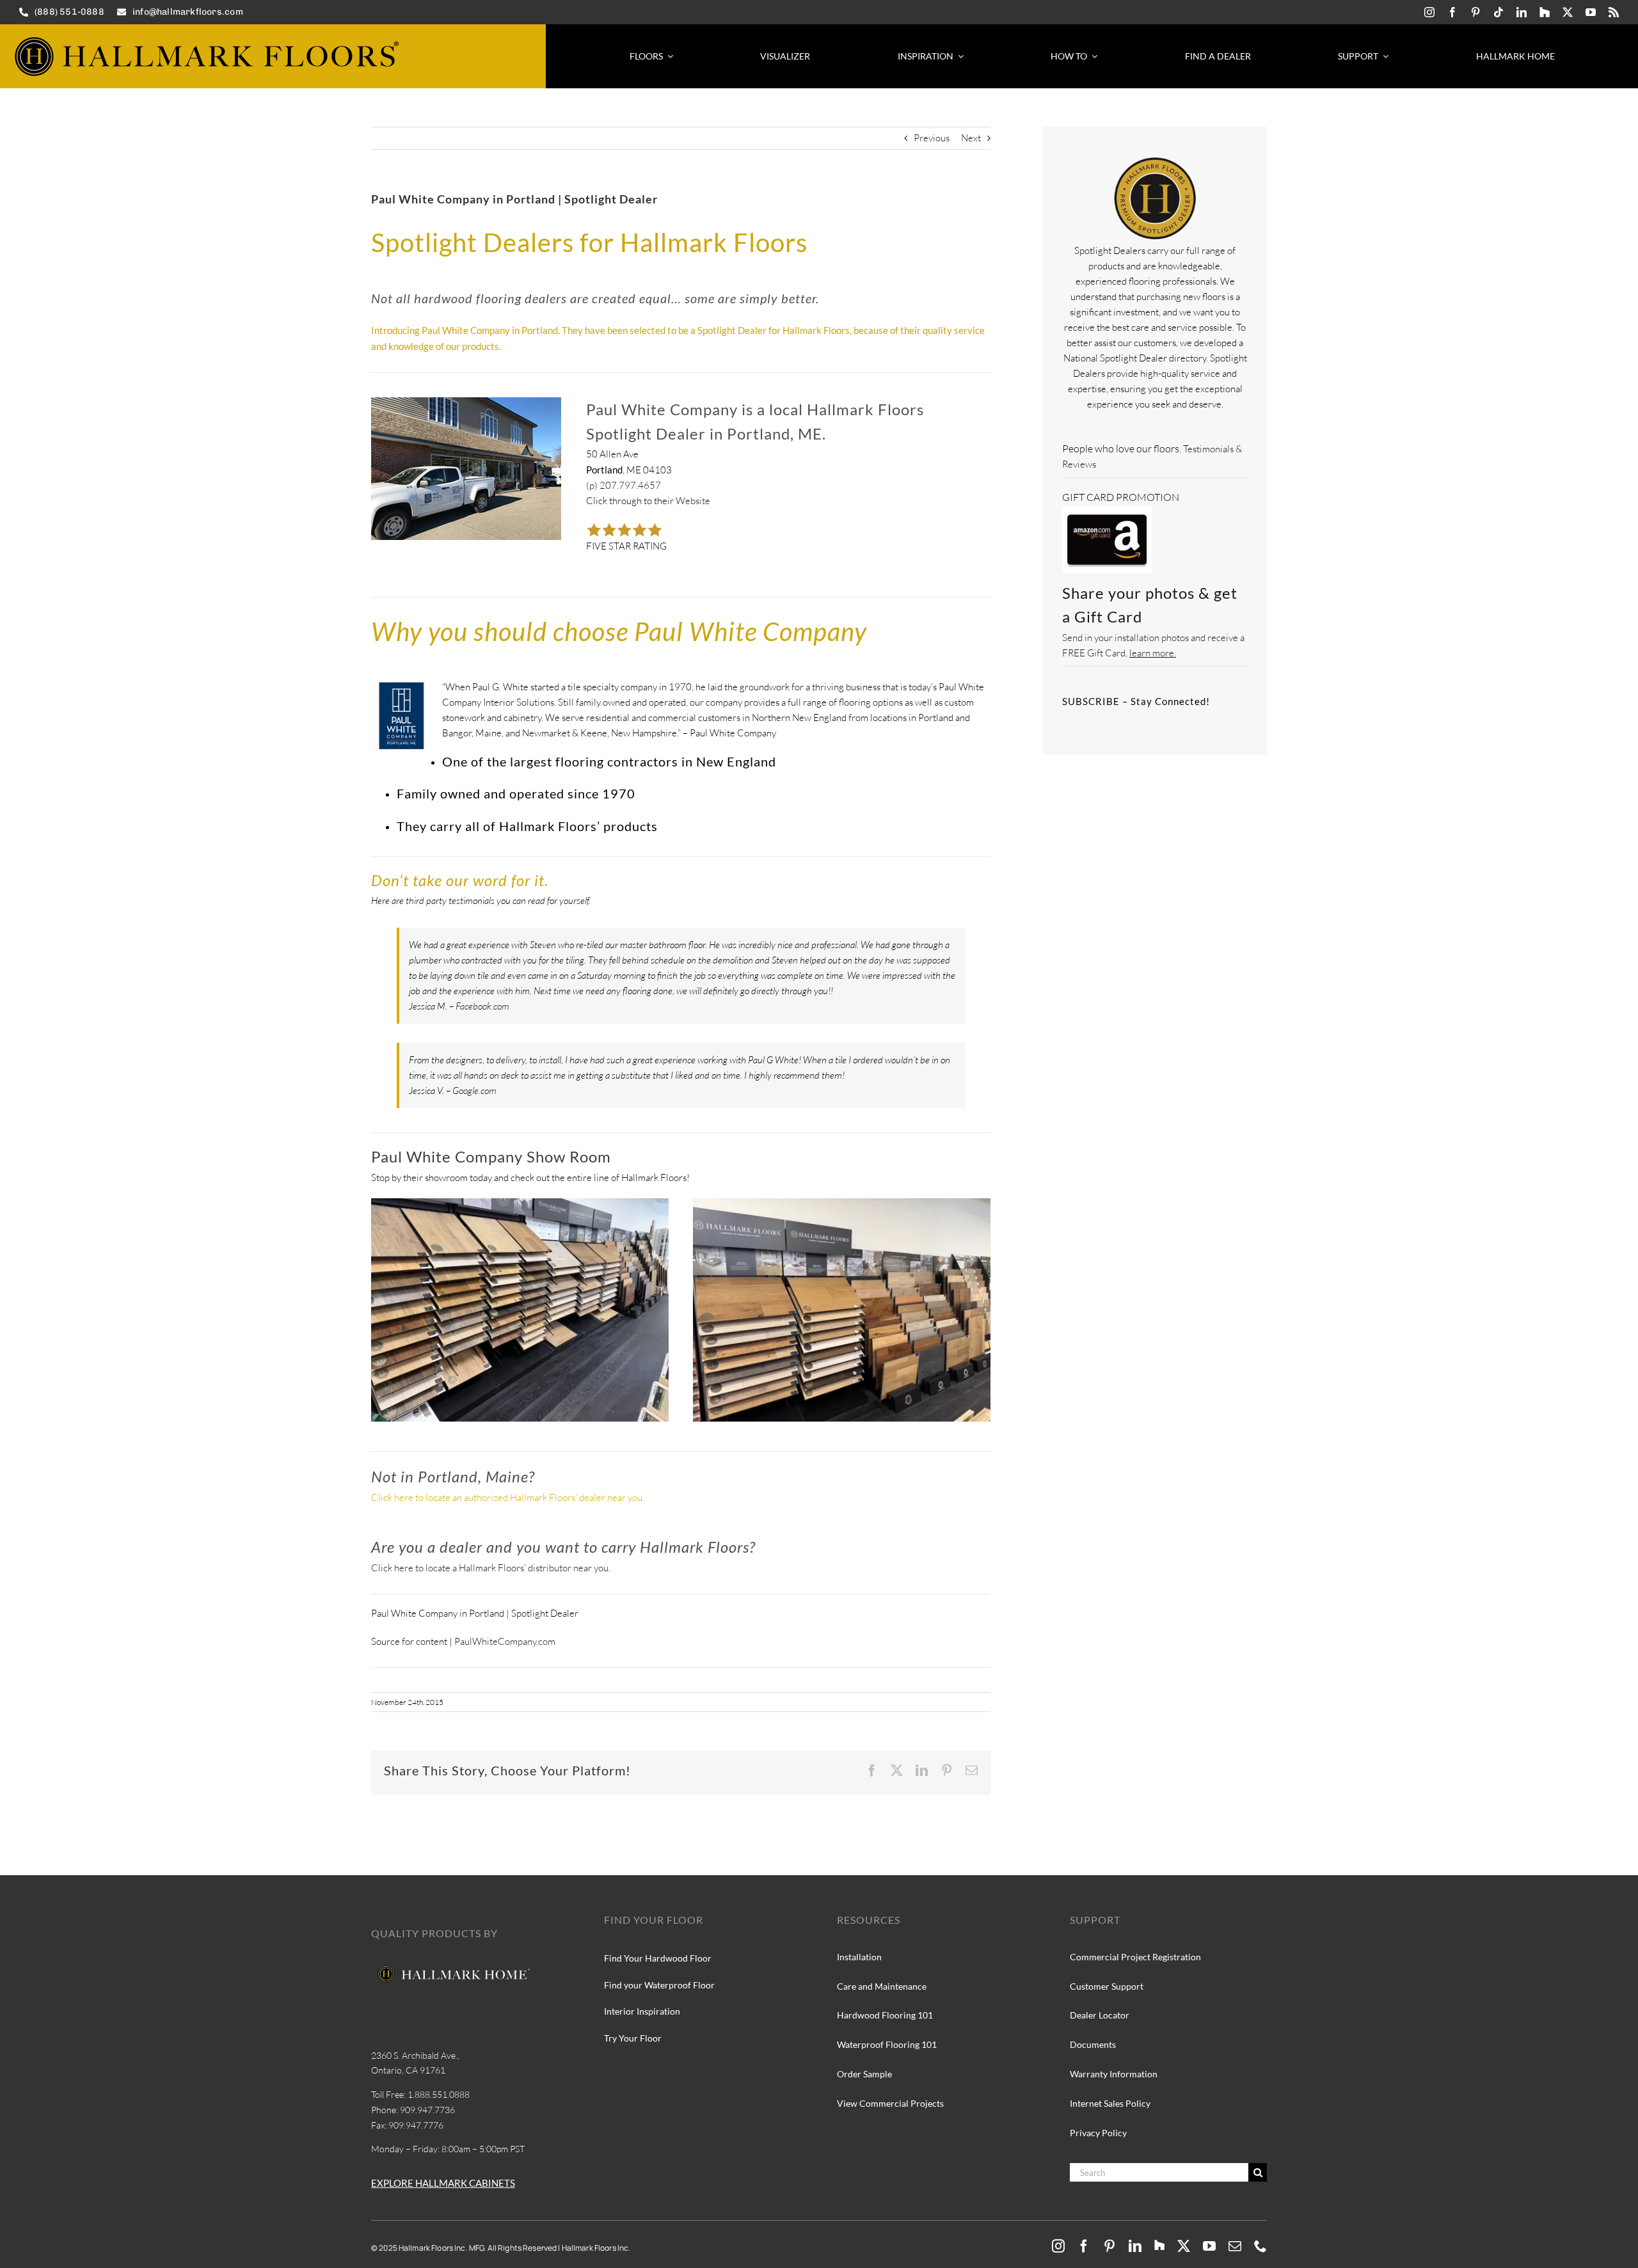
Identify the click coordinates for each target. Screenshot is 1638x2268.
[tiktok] (1499, 12)
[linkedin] (1522, 12)
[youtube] (1591, 12)
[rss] (1614, 12)
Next (971, 138)
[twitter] (1568, 12)
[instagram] (1429, 12)
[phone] (1260, 2246)
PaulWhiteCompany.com (505, 1641)
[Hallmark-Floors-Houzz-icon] (1545, 12)
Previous (932, 138)
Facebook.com (482, 1006)
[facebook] (1452, 12)
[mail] (1235, 2246)
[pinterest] (1475, 12)
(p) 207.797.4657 (624, 485)
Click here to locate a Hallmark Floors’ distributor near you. (491, 1568)
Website (692, 501)
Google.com (474, 1090)
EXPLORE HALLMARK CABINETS (443, 2183)
